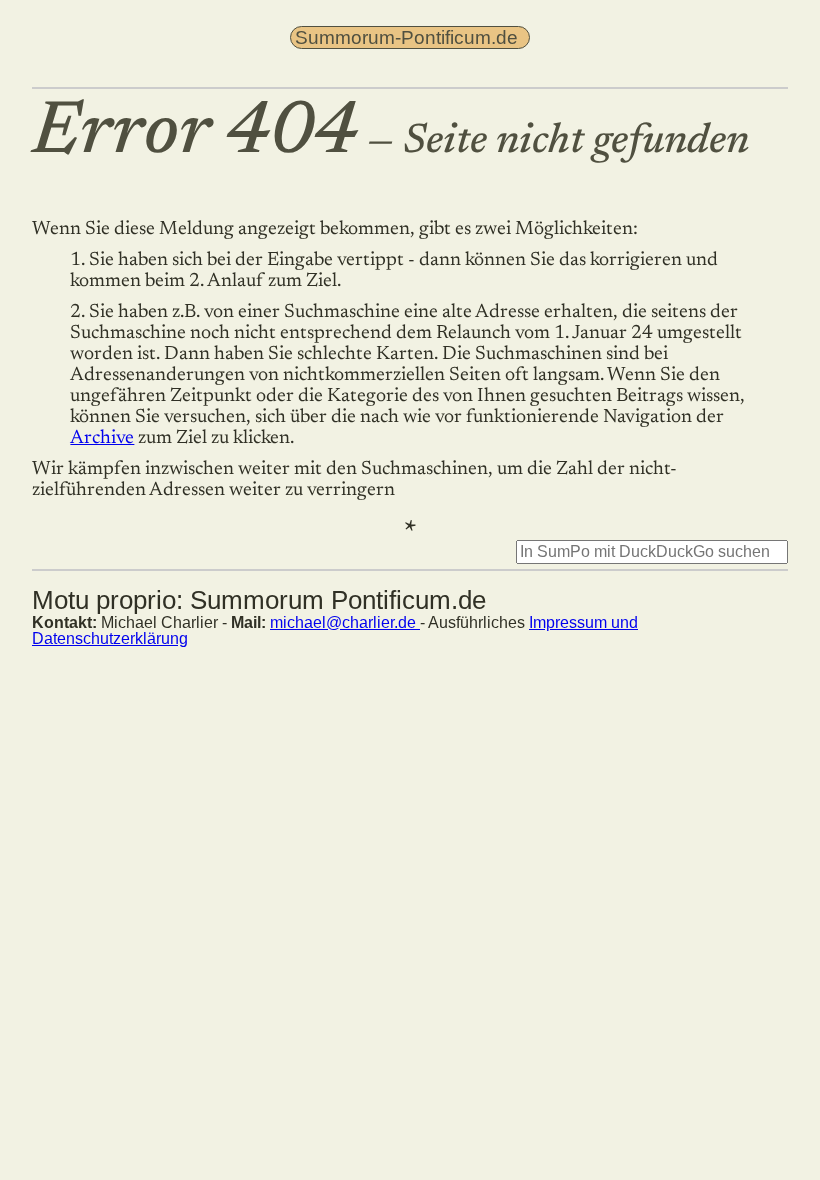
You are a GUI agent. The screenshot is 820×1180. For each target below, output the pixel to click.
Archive (102, 438)
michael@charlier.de (345, 622)
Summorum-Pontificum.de (406, 37)
